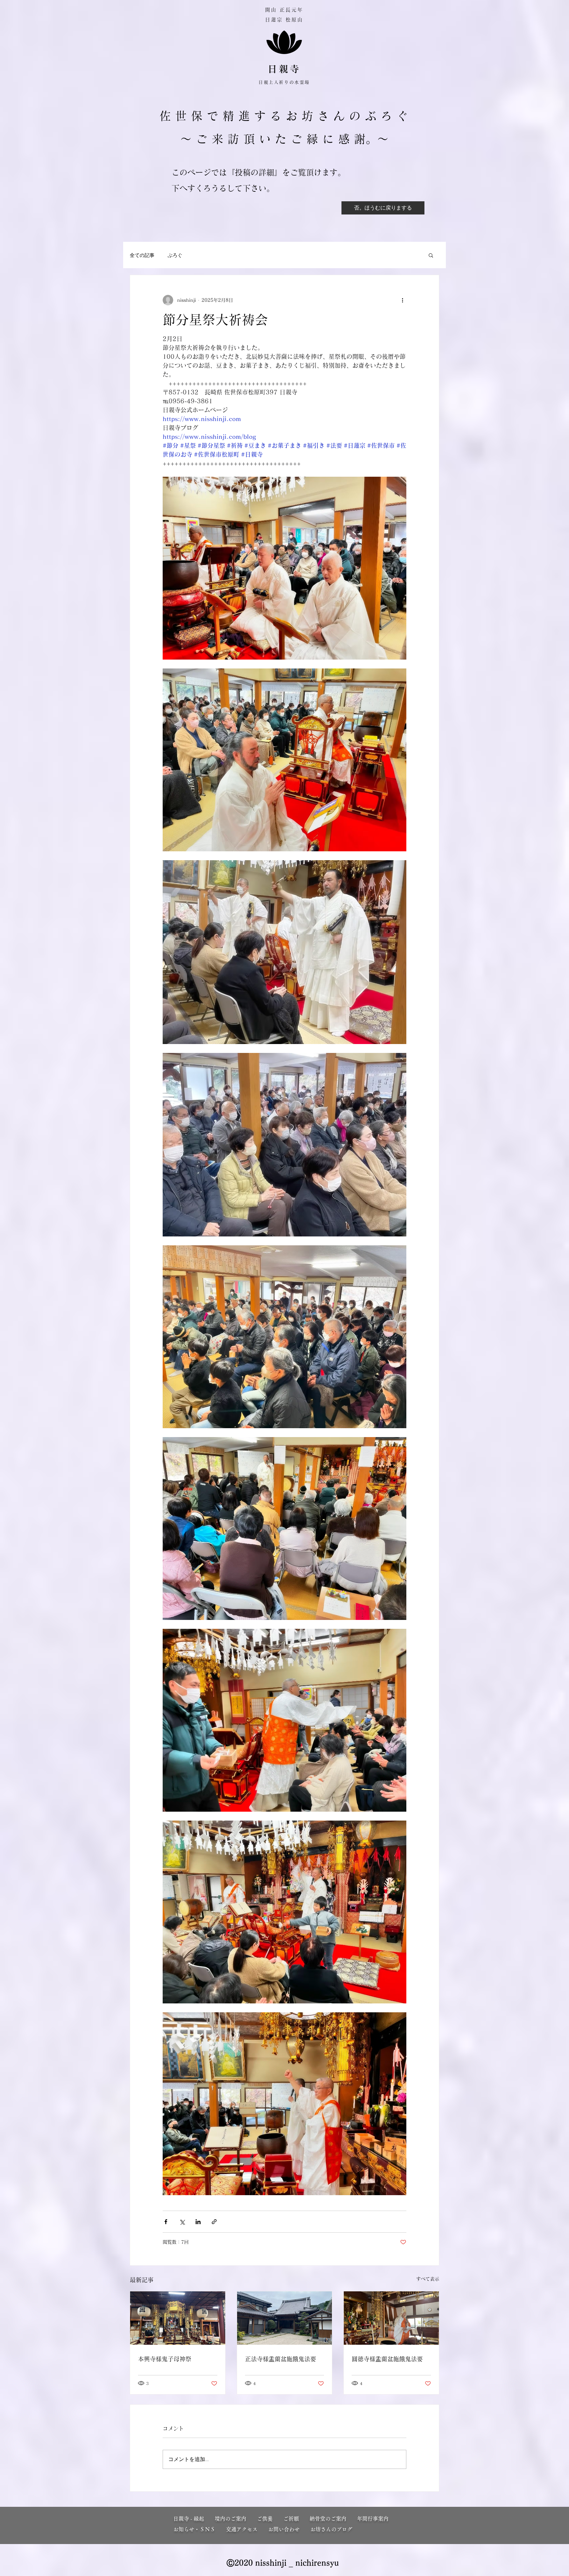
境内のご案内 (236, 2519)
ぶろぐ (175, 255)
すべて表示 (428, 2279)
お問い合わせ (284, 2529)
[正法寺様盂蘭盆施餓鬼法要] (285, 2318)
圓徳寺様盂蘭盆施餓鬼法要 (387, 2359)
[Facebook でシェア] (166, 2222)
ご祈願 (296, 2519)
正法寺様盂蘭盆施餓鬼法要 (281, 2359)
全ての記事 (142, 255)
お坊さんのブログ (331, 2529)
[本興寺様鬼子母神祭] (178, 2318)
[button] (431, 255)
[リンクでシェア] (214, 2222)
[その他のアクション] (402, 300)
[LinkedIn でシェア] (198, 2222)
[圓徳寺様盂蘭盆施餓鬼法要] (391, 2318)
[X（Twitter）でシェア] (182, 2222)
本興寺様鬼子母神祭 (165, 2359)
